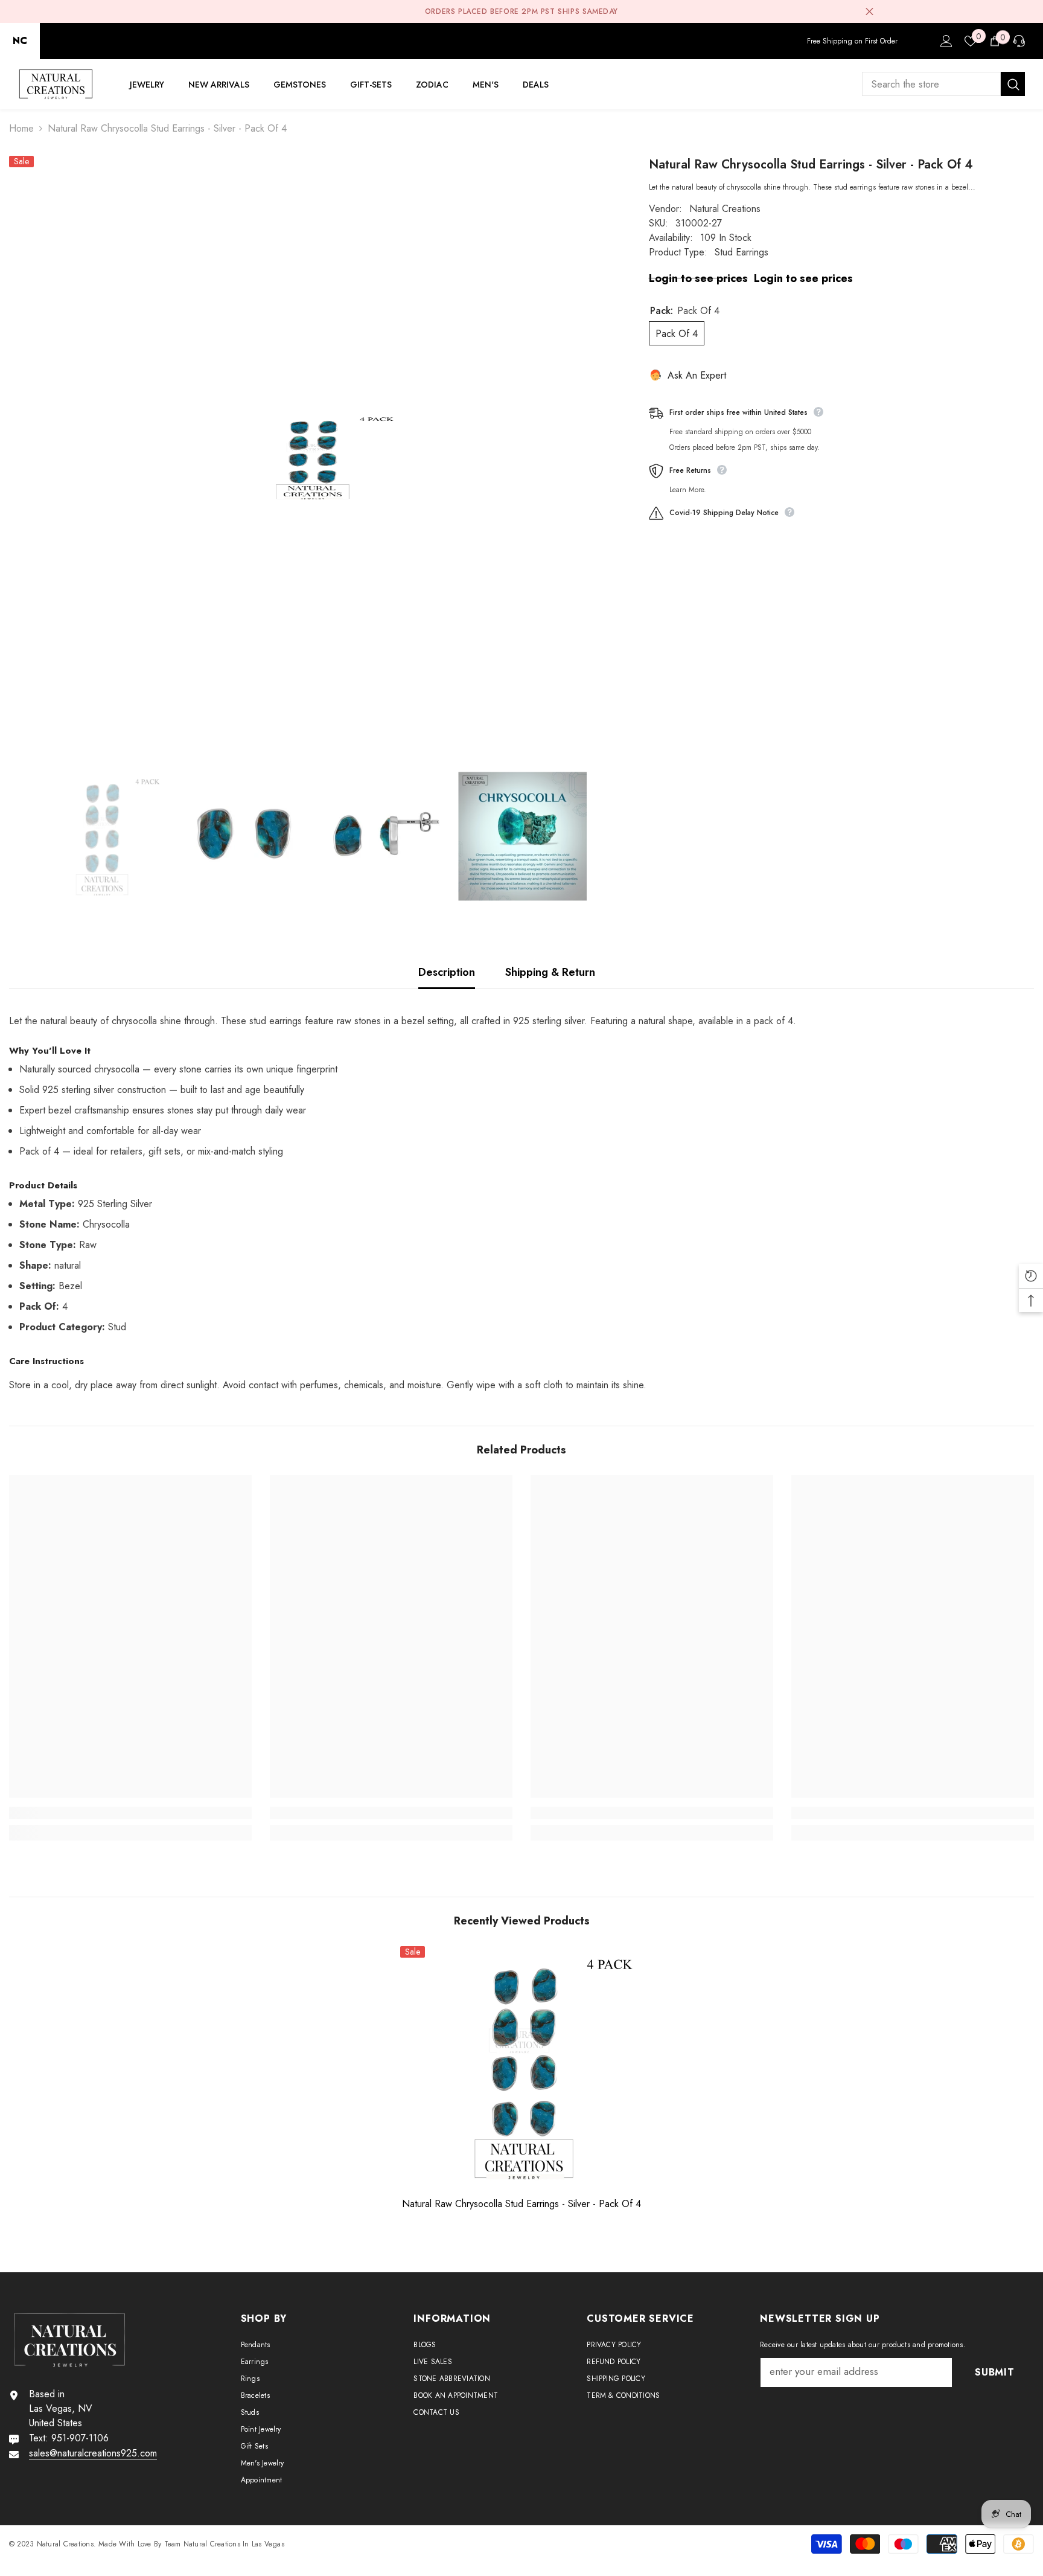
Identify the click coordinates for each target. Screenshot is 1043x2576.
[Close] (663, 1146)
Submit (521, 1333)
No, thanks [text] (529, 1362)
